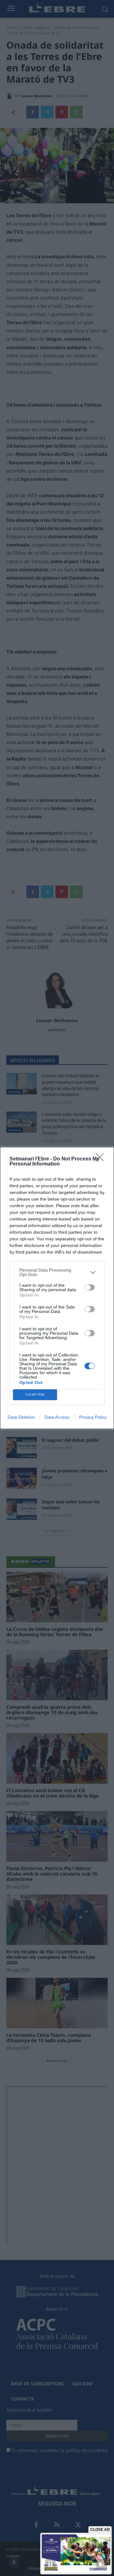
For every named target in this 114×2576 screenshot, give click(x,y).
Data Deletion (21, 1417)
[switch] (90, 1287)
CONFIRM (35, 1395)
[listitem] (57, 1272)
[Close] (102, 1159)
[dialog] (57, 1288)
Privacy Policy (93, 1417)
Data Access (57, 1417)
